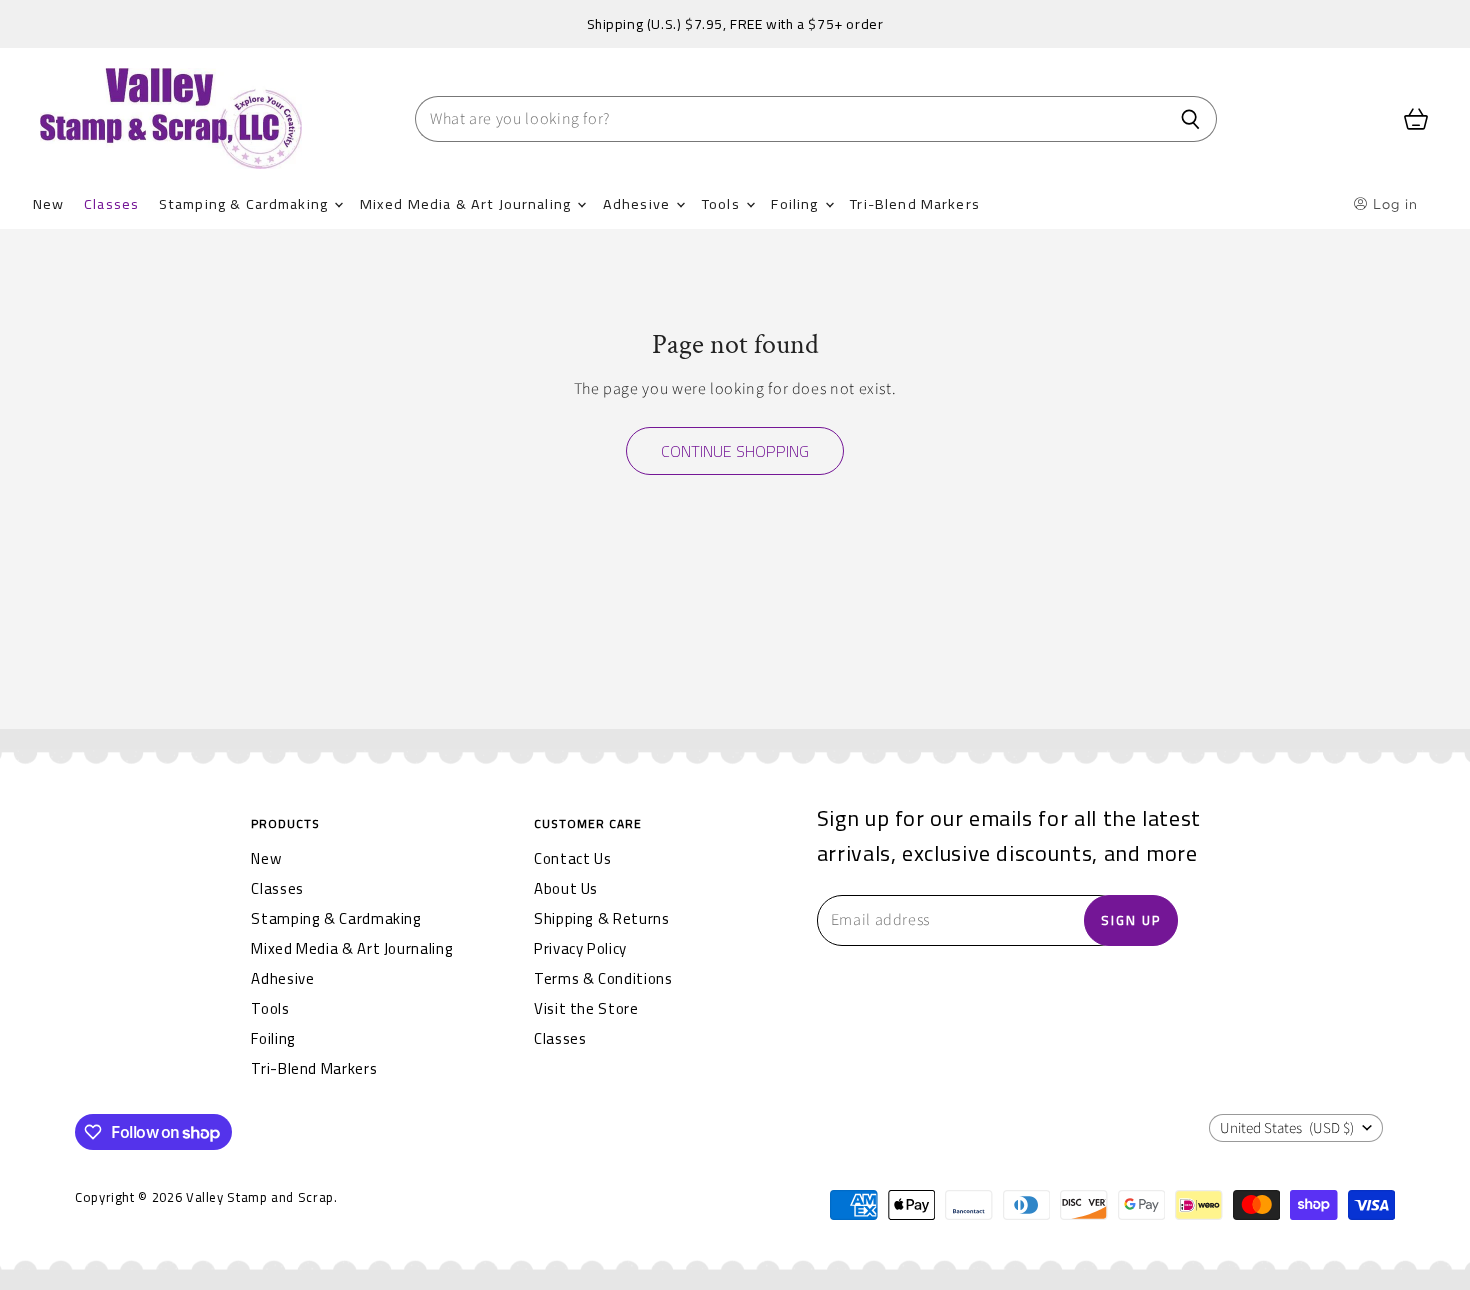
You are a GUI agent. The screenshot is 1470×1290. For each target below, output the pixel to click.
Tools (723, 203)
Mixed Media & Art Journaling (467, 203)
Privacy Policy (580, 948)
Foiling (796, 203)
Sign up (1131, 920)
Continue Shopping (735, 451)
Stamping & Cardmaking (245, 203)
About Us (566, 888)
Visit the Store (586, 1008)
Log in (1393, 204)
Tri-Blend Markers (915, 203)
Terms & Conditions (603, 978)
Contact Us (572, 858)
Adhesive (638, 203)
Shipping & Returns (602, 918)
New (48, 203)
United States (1287, 1128)
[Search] (1190, 119)
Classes (111, 203)
